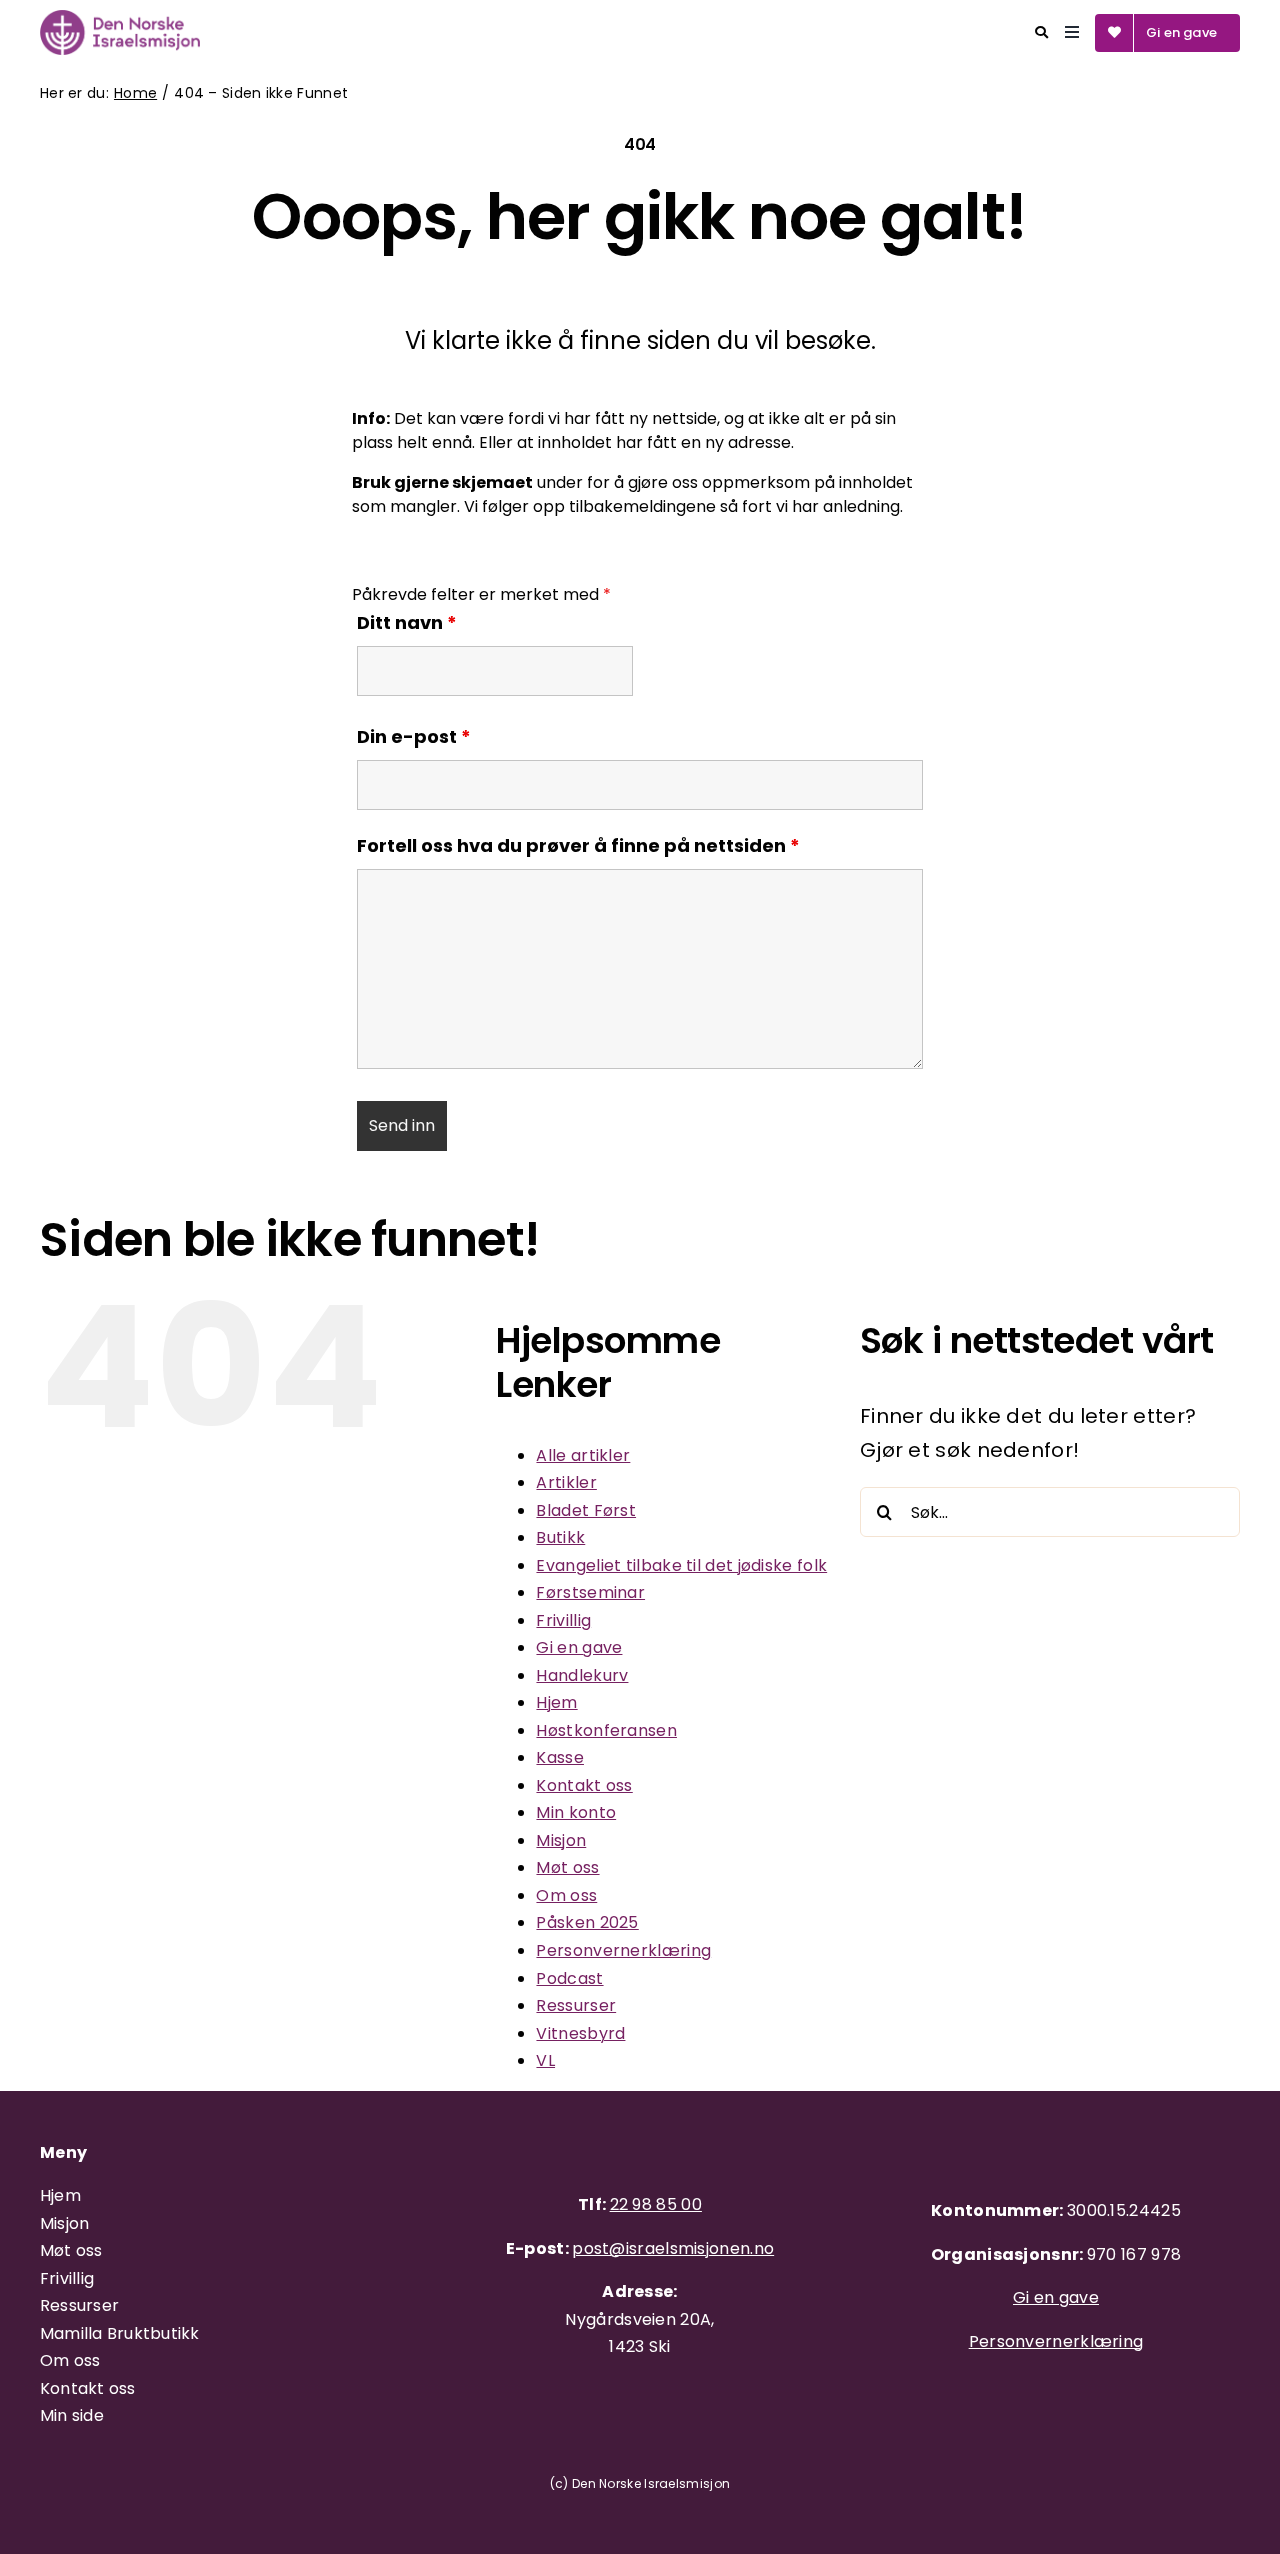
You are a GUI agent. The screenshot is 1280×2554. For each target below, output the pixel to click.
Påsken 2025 (587, 1922)
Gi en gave (579, 1647)
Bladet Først (586, 1510)
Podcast (569, 1978)
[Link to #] (1041, 32)
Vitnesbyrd (580, 2033)
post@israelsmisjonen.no (673, 2248)
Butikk (560, 1537)
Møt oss (567, 1867)
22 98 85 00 (656, 2204)
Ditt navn (407, 622)
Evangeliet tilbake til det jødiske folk (681, 1565)
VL (545, 2060)
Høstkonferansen (606, 1730)
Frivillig (563, 1620)
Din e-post (414, 736)
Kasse (560, 1757)
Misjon (561, 1840)
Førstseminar (590, 1592)
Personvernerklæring (623, 1950)
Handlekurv (582, 1675)
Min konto (576, 1812)
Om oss (566, 1895)
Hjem (556, 1702)
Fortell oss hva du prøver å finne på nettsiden (578, 845)
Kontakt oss (584, 1785)
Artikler (566, 1482)
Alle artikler (583, 1455)
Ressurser (576, 2005)
